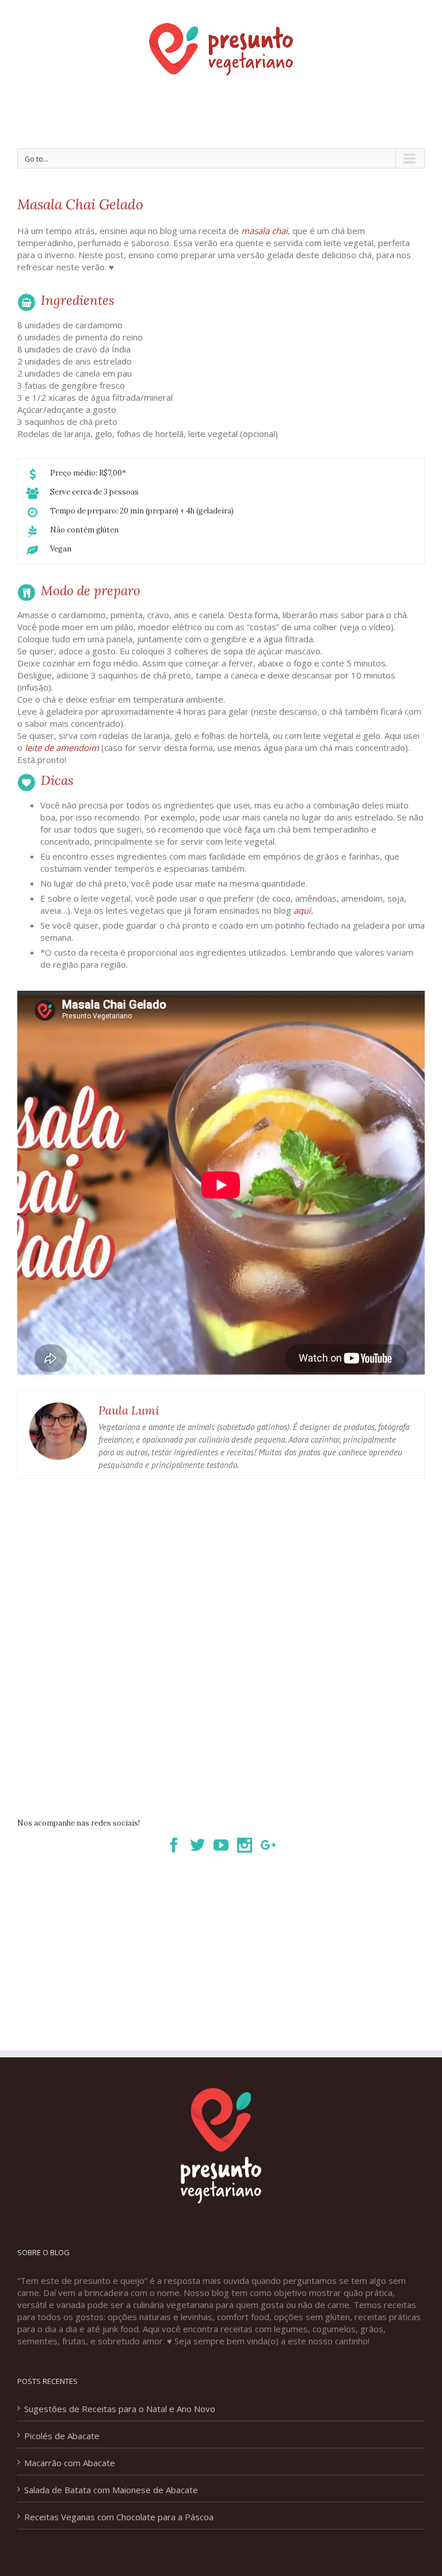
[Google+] (268, 1845)
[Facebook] (174, 1845)
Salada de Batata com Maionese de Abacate (111, 2490)
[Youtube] (221, 1845)
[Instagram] (245, 1845)
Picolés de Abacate (62, 2436)
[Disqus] (221, 1635)
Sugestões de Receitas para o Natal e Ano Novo (120, 2409)
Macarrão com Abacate (70, 2463)
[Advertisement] (227, 113)
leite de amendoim (62, 747)
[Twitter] (197, 1845)
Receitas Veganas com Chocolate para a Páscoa (119, 2517)
